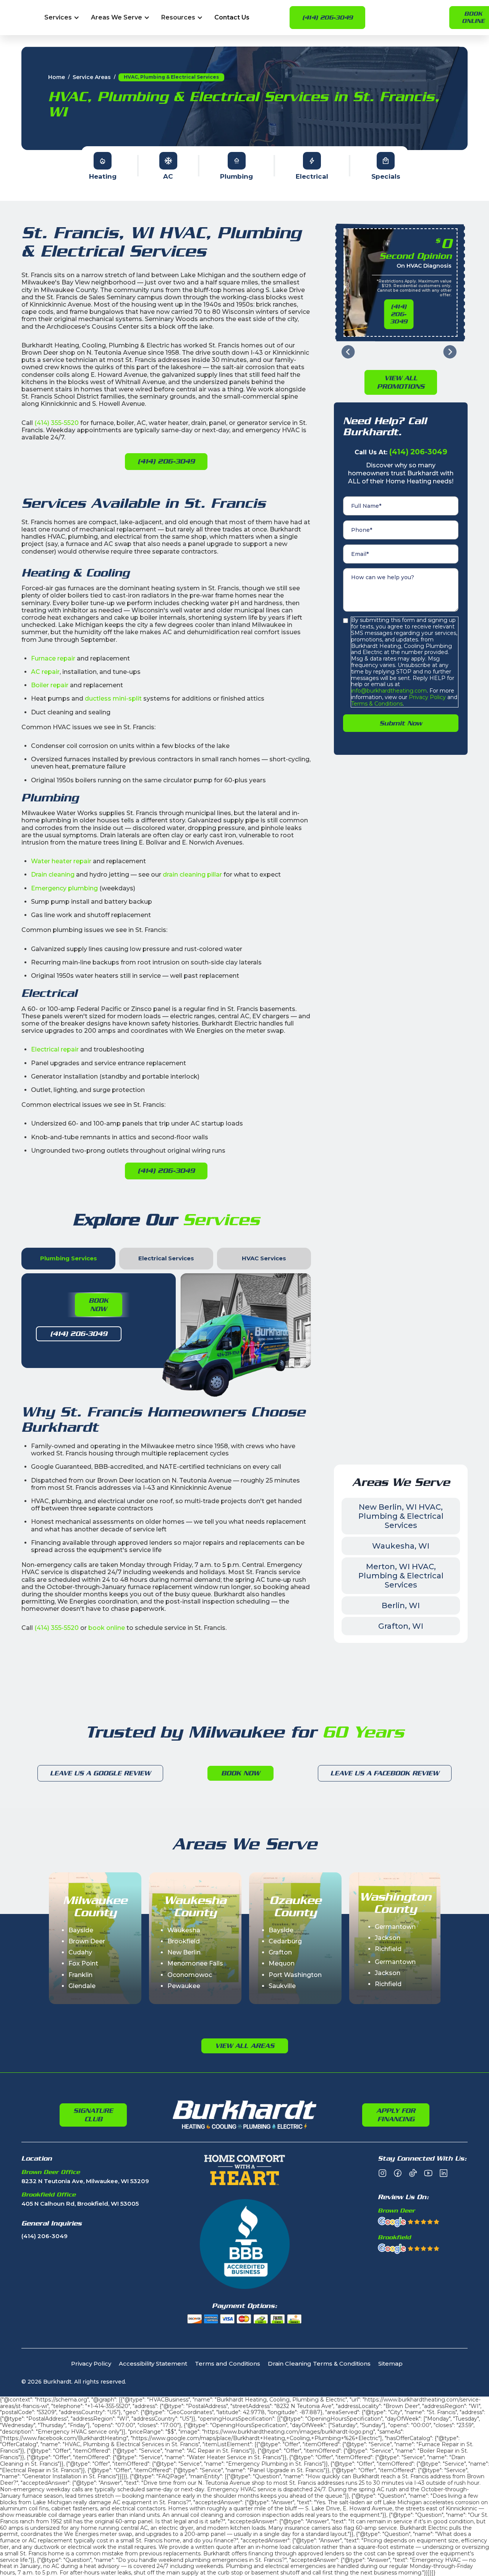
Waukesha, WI (401, 1546)
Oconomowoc (190, 1975)
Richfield (388, 1949)
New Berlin (184, 1952)
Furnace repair (53, 658)
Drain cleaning (53, 875)
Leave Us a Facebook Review (385, 1773)
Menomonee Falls (195, 1963)
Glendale (82, 1986)
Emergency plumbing (64, 888)
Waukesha (184, 1930)
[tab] (68, 1259)
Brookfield (184, 1941)
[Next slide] (450, 352)
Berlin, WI (401, 1605)
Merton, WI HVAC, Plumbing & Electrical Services (401, 1576)
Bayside (81, 1930)
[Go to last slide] (348, 352)
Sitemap (390, 2364)
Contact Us (232, 18)
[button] (62, 18)
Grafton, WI (401, 1626)
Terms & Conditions (377, 704)
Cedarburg (285, 1941)
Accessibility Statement (153, 2364)
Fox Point (83, 1963)
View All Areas (245, 2046)
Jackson (388, 1938)
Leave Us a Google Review (100, 1773)
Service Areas (92, 77)
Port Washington (295, 1975)
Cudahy (80, 1952)
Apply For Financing (396, 2115)
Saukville (282, 1986)
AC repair (45, 672)
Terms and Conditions (227, 2364)
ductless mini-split (113, 699)
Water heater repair (61, 861)
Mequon (282, 1963)
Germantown (395, 1927)
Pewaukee (184, 1986)
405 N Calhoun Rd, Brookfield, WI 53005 (80, 2204)
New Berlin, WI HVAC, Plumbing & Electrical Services (401, 1516)
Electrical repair (55, 1049)
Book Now (99, 1305)
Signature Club (93, 2115)
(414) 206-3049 (327, 18)
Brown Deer (87, 1941)
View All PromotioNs (401, 382)
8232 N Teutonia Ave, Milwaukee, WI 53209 (85, 2181)
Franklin (80, 1975)
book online (107, 1628)
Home (57, 77)
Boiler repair (50, 685)
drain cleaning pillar (192, 875)
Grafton (280, 1952)
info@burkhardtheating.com (389, 691)
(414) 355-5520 (57, 423)
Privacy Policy (427, 697)
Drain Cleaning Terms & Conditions (319, 2364)
